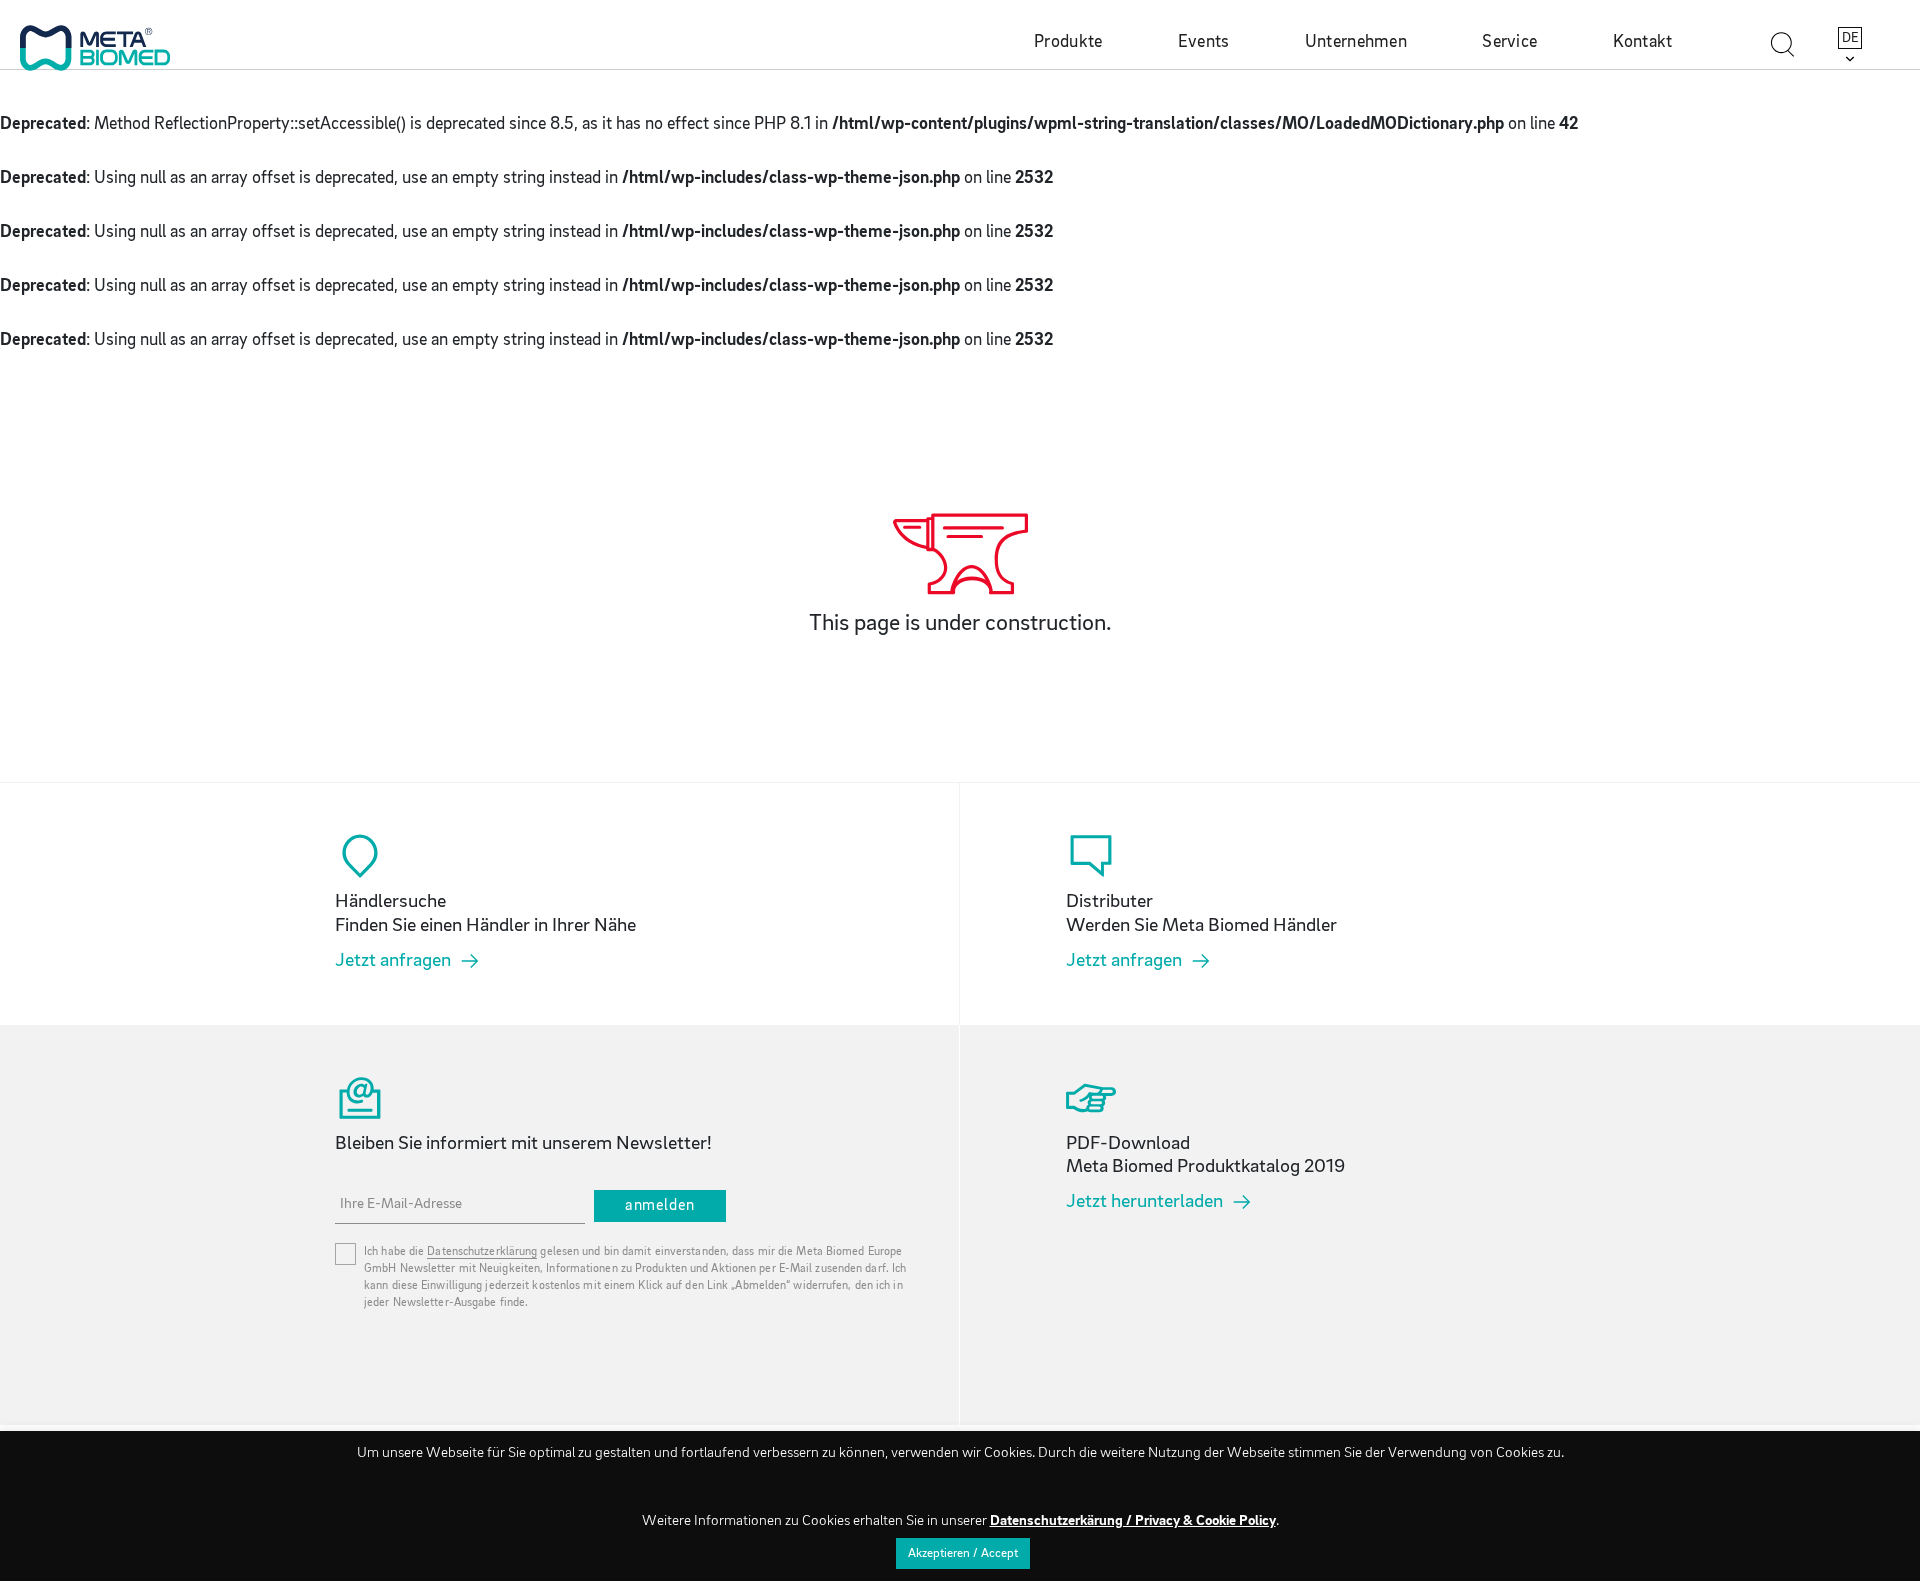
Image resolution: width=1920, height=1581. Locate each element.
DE (1850, 38)
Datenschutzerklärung (482, 1252)
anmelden (660, 1206)
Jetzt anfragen (393, 961)
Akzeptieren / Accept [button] (963, 1553)
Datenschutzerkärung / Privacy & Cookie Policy (1133, 1521)
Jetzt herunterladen (1144, 1202)
